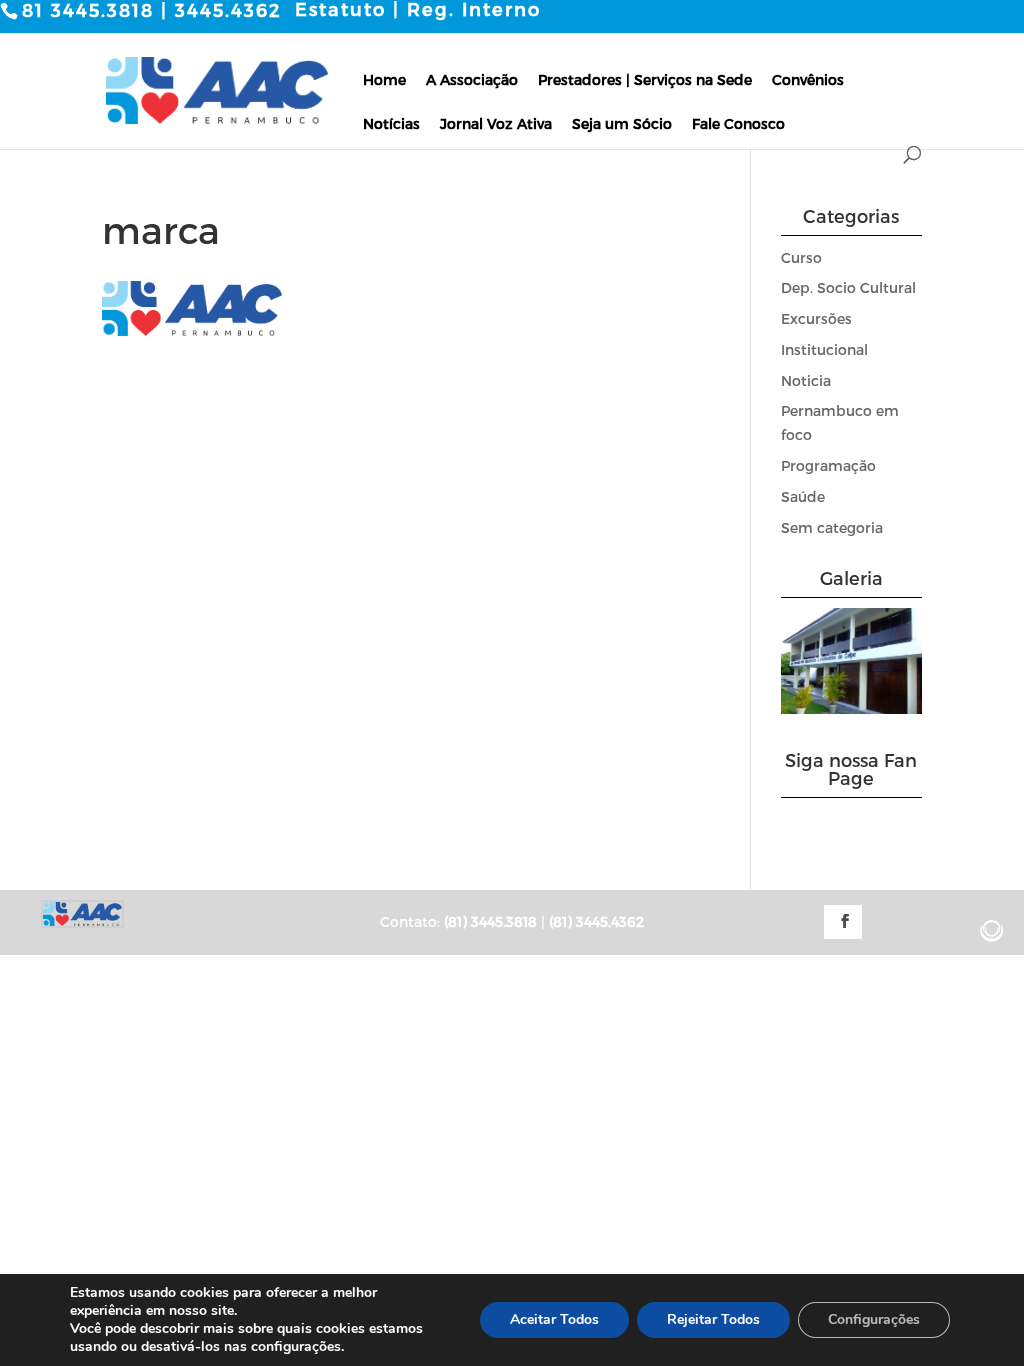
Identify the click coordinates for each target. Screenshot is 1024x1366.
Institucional (824, 349)
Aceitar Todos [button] (554, 1319)
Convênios (808, 79)
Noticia (806, 380)
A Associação (472, 79)
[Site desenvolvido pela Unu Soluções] (992, 931)
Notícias (391, 123)
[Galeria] (851, 708)
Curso (801, 257)
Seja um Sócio (622, 123)
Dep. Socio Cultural (848, 287)
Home (384, 79)
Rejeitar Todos (713, 1319)
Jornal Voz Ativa (496, 123)
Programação (828, 465)
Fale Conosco (738, 123)
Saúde (803, 496)
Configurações (874, 1319)
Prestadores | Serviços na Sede (645, 79)
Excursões (816, 318)
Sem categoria (832, 527)
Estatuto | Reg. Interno (418, 9)
